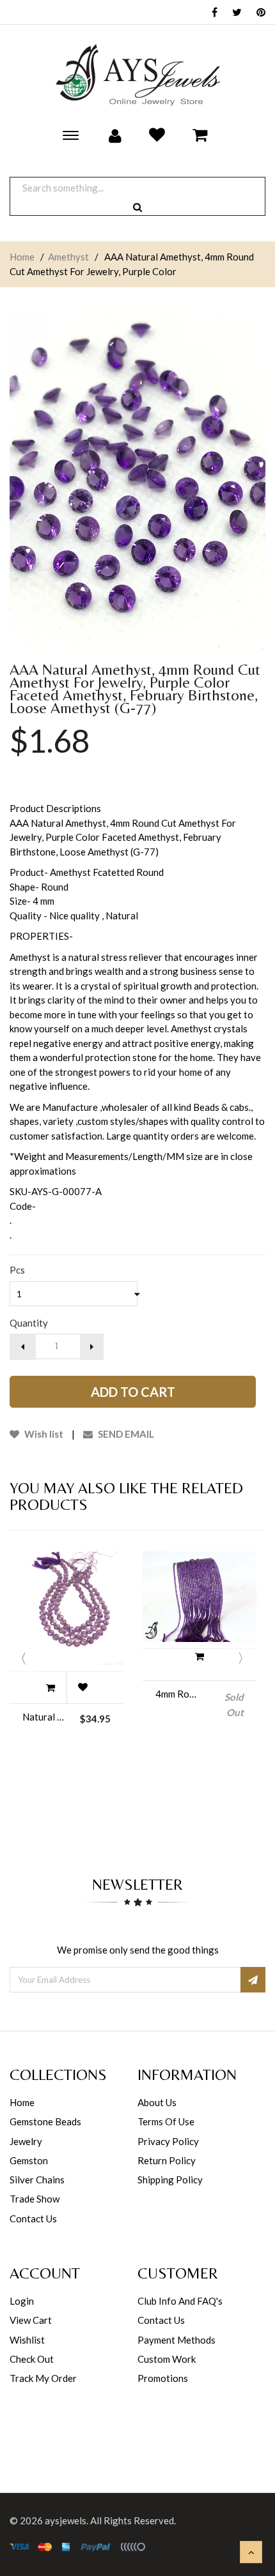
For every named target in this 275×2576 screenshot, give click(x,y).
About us (157, 2102)
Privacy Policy (168, 2141)
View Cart (31, 2320)
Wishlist (27, 2340)
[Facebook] (211, 13)
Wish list (43, 1434)
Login (22, 2301)
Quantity (29, 1323)
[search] (137, 207)
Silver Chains (37, 2180)
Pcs (17, 1270)
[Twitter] (234, 13)
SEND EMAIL (125, 1434)
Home (22, 257)
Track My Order (43, 2378)
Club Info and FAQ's (180, 2301)
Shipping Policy (170, 2180)
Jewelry (26, 2141)
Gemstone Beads (45, 2121)
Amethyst (68, 257)
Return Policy (167, 2160)
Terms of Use (166, 2121)
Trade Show (35, 2199)
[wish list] (82, 1687)
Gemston (29, 2160)
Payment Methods (177, 2340)
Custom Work (167, 2359)
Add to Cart (133, 1392)
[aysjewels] (137, 75)
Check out (32, 2359)
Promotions (163, 2378)
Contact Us (33, 2218)
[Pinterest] (258, 13)
